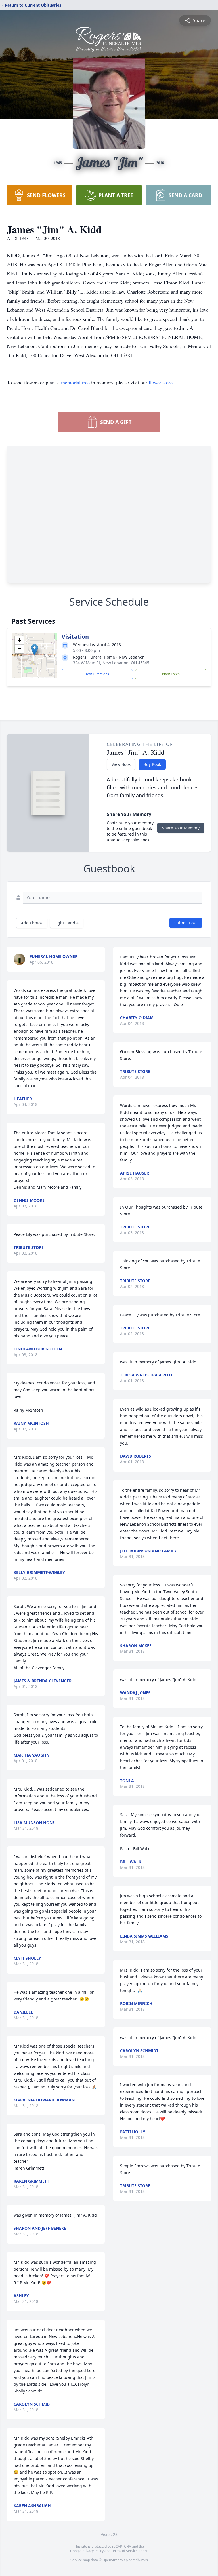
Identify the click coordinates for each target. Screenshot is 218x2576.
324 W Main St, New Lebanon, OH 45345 (111, 663)
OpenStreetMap (115, 2560)
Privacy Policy (93, 2551)
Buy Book (152, 764)
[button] (34, 650)
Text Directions (97, 674)
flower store (161, 382)
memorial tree (75, 382)
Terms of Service (124, 2551)
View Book (121, 764)
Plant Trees (171, 674)
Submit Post (186, 923)
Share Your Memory (181, 828)
